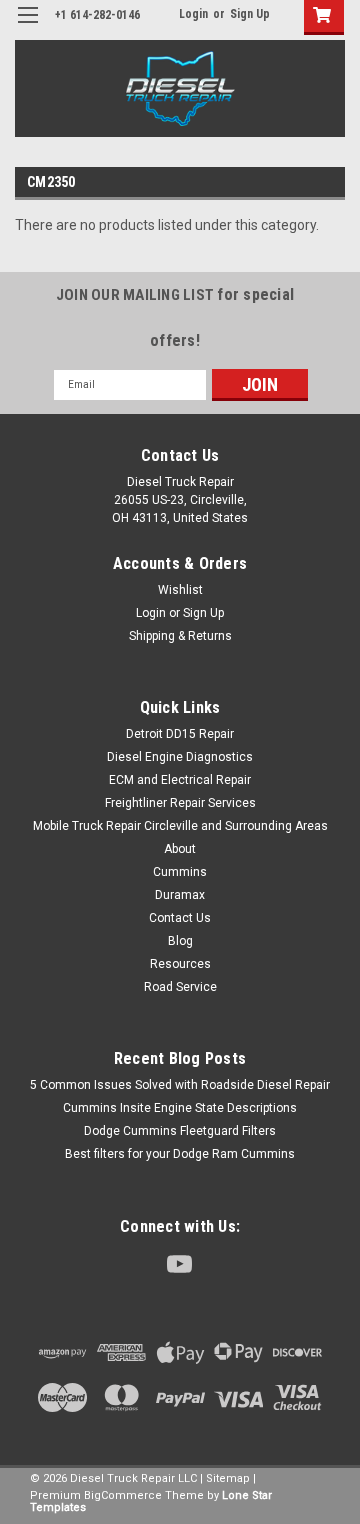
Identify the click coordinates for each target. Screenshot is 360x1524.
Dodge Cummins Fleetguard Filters (180, 1131)
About (180, 849)
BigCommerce (123, 1495)
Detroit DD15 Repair (180, 734)
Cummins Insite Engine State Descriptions (180, 1108)
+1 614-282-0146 (97, 15)
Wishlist (180, 590)
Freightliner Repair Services (180, 803)
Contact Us (180, 918)
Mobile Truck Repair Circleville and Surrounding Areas (180, 826)
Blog (180, 941)
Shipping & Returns (180, 636)
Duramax (180, 895)
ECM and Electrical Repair (180, 780)
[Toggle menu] (27, 27)
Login (193, 14)
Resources (180, 964)
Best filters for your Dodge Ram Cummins (180, 1154)
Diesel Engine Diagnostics (180, 757)
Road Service (180, 987)
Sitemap (228, 1478)
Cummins (180, 872)
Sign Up (250, 14)
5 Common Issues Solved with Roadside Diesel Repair (180, 1085)
